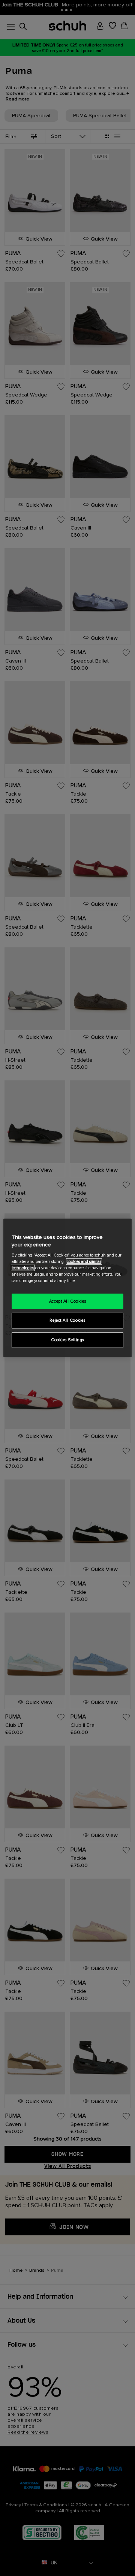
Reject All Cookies (67, 1320)
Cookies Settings (67, 1340)
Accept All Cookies (67, 1301)
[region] (67, 1288)
